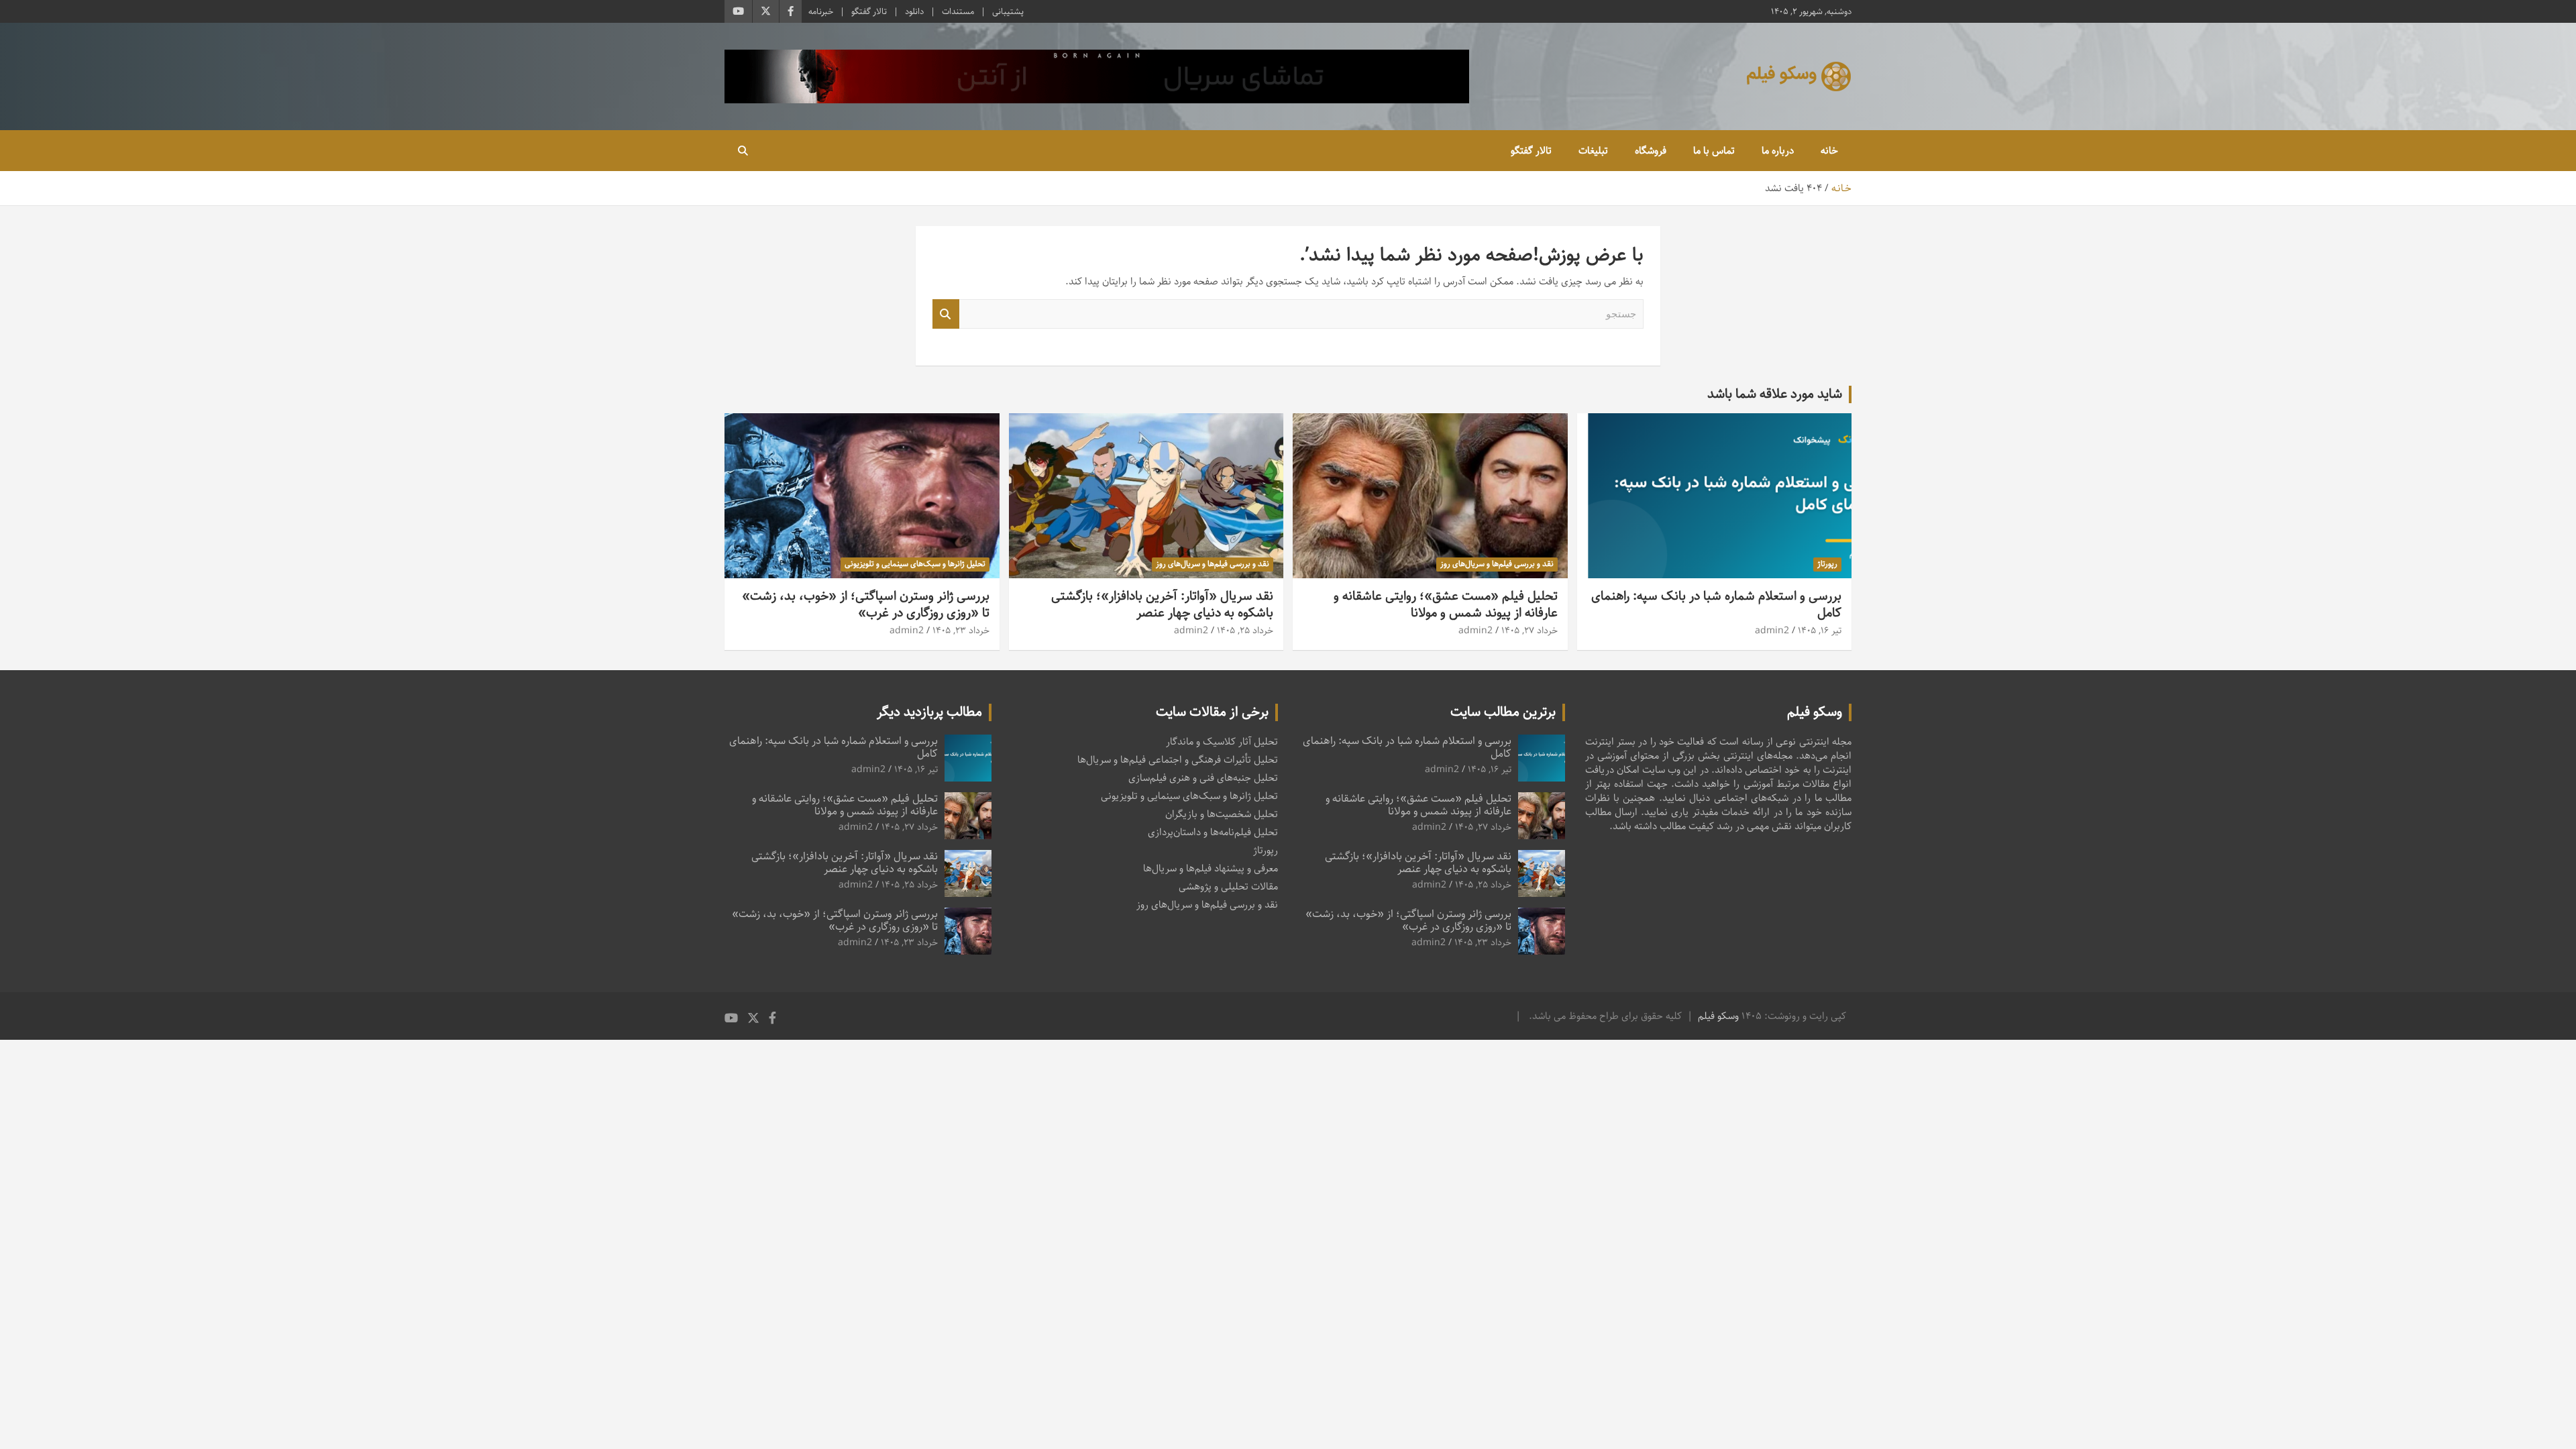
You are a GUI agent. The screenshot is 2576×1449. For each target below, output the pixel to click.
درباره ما (1778, 151)
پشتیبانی (1008, 11)
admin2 (1772, 631)
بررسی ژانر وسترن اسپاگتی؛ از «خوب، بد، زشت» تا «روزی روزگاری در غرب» (866, 604)
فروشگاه (1651, 151)
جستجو (946, 314)
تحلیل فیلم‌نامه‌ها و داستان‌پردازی (1213, 832)
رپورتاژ (1827, 564)
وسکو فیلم (1718, 1016)
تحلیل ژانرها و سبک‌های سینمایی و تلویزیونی (915, 564)
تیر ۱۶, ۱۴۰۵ (1820, 631)
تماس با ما (1714, 151)
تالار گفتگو (869, 11)
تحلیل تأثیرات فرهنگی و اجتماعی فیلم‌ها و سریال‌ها (1178, 760)
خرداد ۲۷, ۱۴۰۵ (1529, 631)
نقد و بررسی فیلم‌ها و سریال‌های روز (1497, 564)
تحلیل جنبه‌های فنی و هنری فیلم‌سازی (1203, 778)
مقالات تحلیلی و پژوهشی (1228, 887)
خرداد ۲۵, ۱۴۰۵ (1245, 631)
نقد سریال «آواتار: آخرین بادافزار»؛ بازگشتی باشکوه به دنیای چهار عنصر (1162, 604)
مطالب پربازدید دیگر (929, 712)
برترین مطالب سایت (1503, 712)
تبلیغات (1593, 151)
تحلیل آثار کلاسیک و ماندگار (1222, 742)
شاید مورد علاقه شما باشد (1775, 394)
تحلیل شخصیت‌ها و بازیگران (1222, 814)
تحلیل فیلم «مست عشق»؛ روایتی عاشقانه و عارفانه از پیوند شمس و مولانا (1446, 604)
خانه (1829, 151)
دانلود (914, 11)
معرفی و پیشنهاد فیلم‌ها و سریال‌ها (1211, 868)
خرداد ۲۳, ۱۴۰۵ (961, 631)
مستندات (958, 11)
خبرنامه (821, 11)
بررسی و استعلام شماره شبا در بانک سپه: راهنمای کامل (1716, 604)
